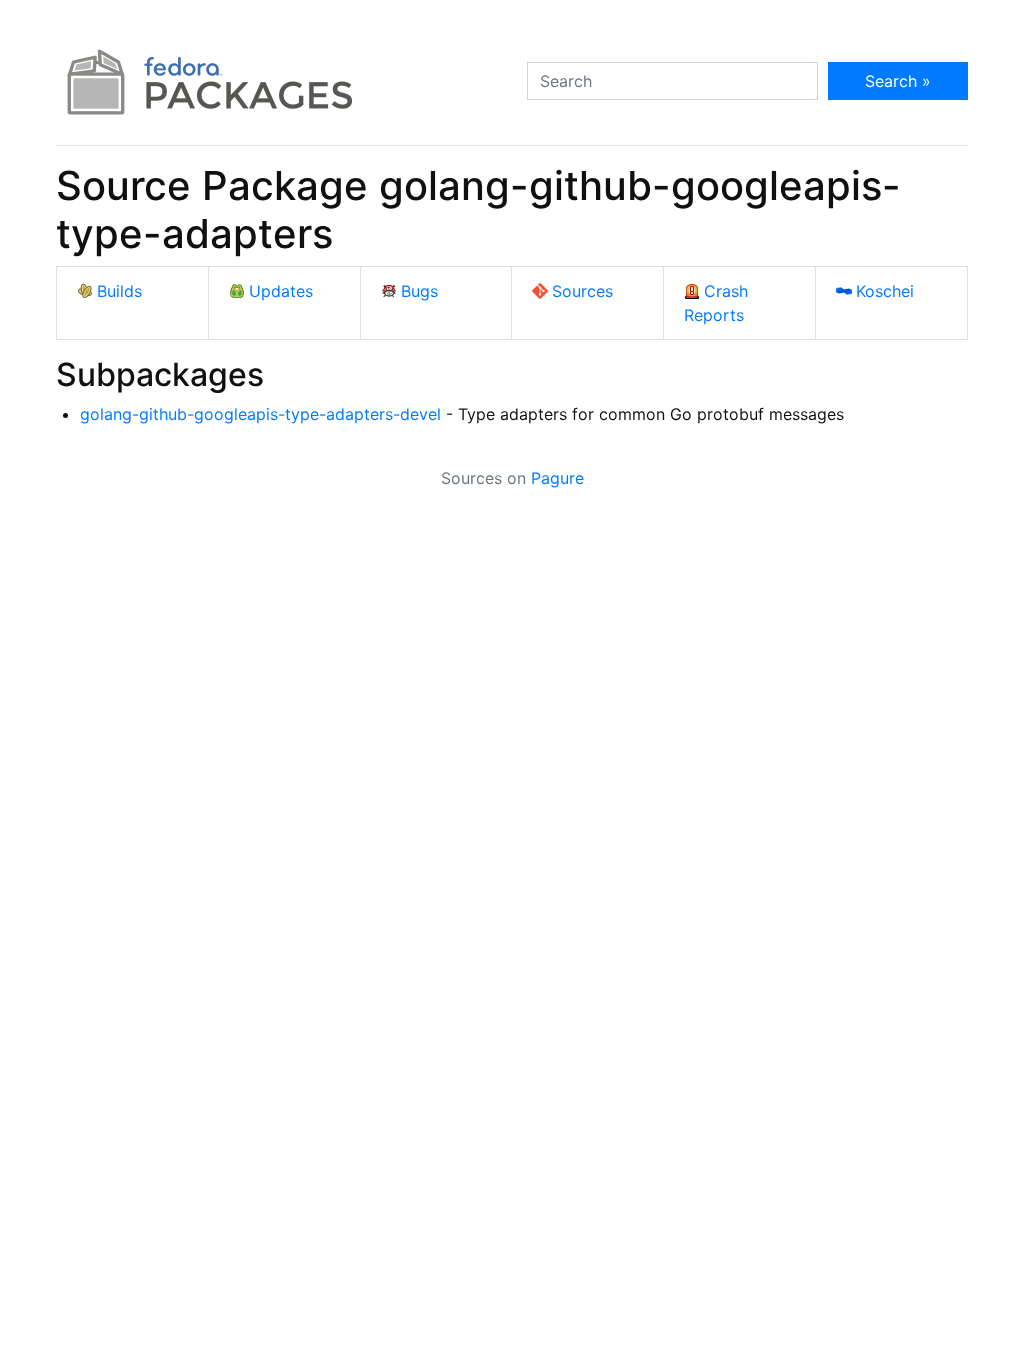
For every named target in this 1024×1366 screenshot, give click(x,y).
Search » (898, 81)
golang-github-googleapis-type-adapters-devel (260, 414)
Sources (582, 291)
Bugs (419, 291)
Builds (119, 291)
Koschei (885, 291)
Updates (281, 291)
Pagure (557, 478)
